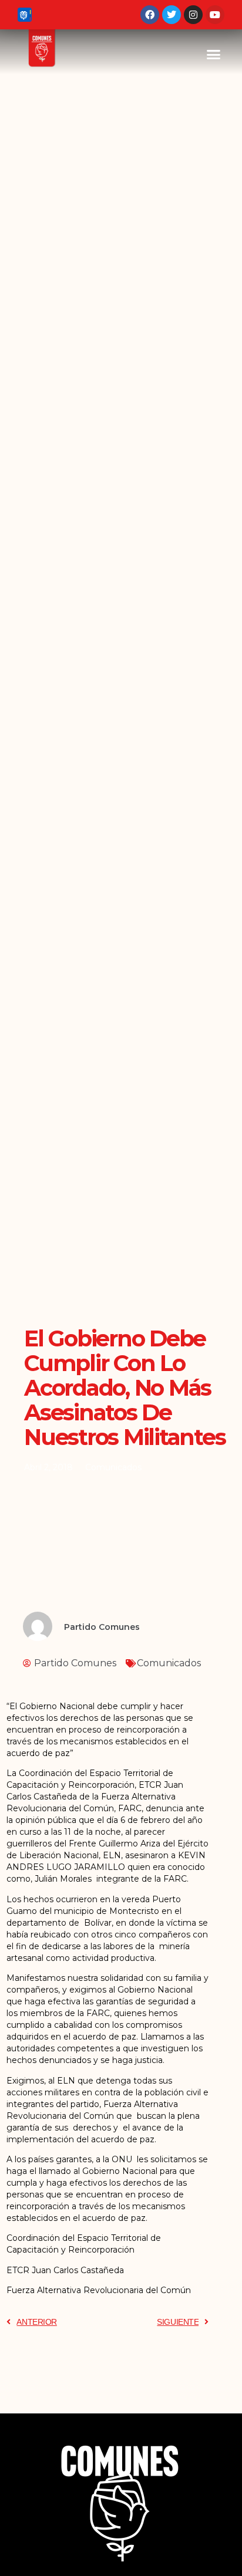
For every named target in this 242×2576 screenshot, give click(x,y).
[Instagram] (193, 15)
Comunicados (113, 1467)
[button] (214, 55)
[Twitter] (172, 15)
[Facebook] (150, 15)
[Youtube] (215, 15)
